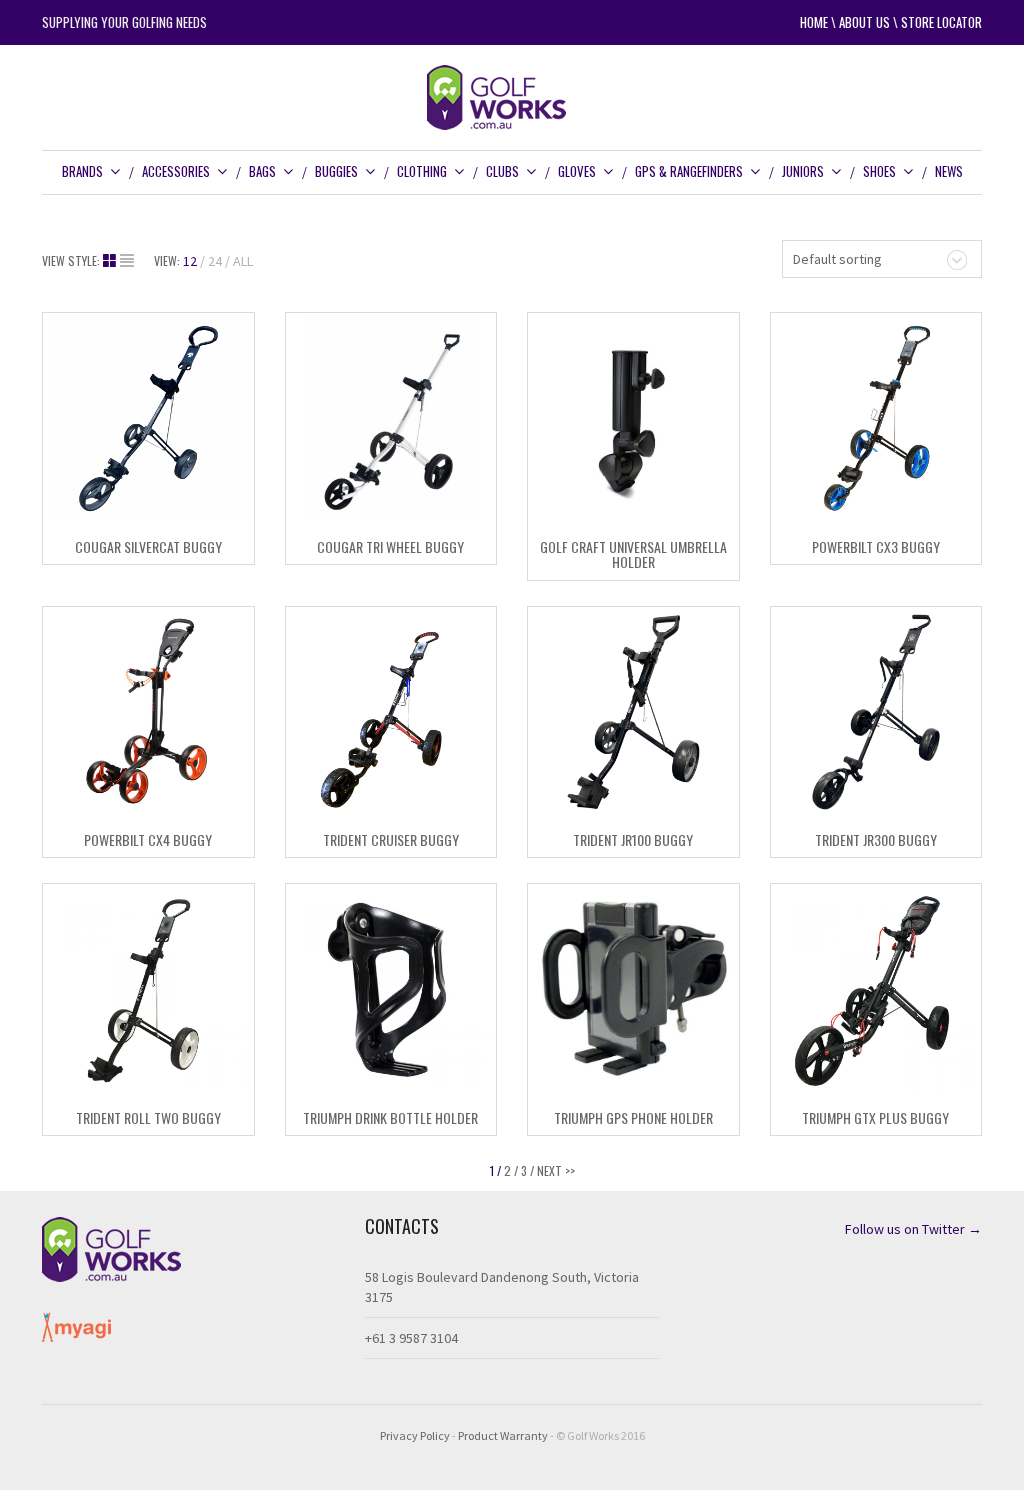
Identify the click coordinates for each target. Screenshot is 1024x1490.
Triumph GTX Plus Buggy (875, 1117)
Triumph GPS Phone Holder (633, 1117)
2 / (511, 1170)
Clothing (422, 171)
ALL (243, 261)
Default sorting (837, 259)
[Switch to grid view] (111, 261)
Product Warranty (503, 1435)
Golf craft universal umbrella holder (633, 554)
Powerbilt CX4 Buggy (148, 839)
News (949, 171)
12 (190, 261)
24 (215, 261)
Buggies (336, 171)
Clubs (502, 171)
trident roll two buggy (148, 1117)
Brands (82, 171)
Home (814, 22)
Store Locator (941, 22)
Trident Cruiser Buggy (391, 839)
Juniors (803, 171)
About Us (864, 22)
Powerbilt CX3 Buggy (876, 546)
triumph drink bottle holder (390, 1117)
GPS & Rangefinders (689, 171)
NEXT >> (556, 1170)
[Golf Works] (512, 96)
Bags (262, 171)
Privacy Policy (415, 1435)
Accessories (176, 171)
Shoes (879, 171)
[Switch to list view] (127, 261)
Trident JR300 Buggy (876, 839)
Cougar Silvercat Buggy (148, 546)
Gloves (577, 171)
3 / (527, 1170)
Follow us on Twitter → (913, 1229)
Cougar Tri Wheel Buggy (390, 546)
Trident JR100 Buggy (633, 839)
